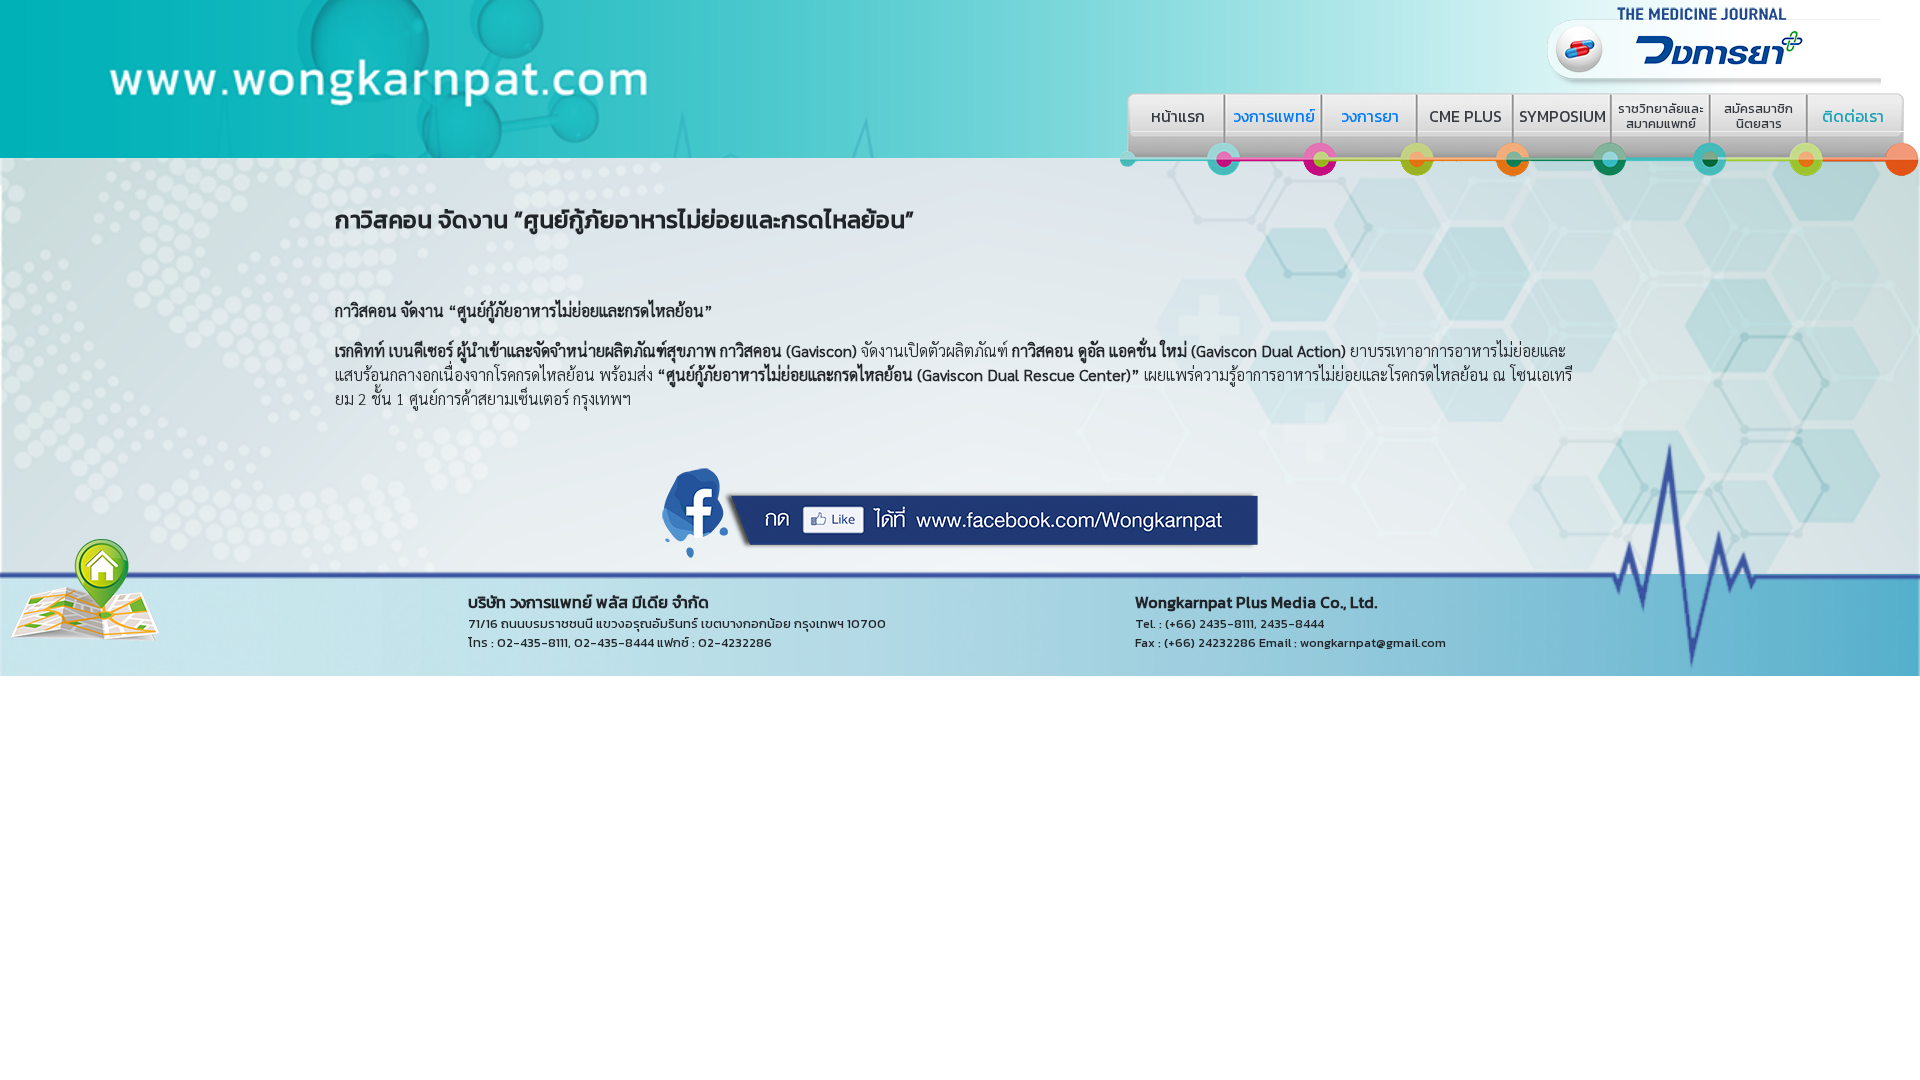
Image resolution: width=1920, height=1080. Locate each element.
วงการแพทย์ (1274, 116)
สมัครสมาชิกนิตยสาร (1758, 116)
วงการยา (1370, 116)
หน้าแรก (1178, 116)
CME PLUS (1465, 116)
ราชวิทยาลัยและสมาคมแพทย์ (1660, 116)
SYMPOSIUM (1562, 116)
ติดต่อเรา (1853, 116)
